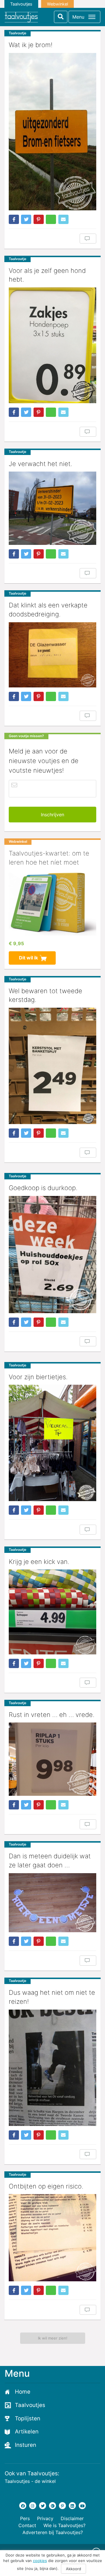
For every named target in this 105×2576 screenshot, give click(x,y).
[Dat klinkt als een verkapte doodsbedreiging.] (52, 655)
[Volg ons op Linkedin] (72, 2506)
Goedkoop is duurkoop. (43, 1188)
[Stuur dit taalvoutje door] (63, 219)
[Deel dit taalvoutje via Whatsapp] (51, 219)
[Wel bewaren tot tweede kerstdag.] (52, 1066)
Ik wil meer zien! (53, 2338)
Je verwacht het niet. (41, 464)
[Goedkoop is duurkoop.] (52, 1254)
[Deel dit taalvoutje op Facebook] (14, 219)
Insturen (26, 2445)
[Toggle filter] (61, 17)
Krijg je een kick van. (39, 1562)
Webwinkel (57, 4)
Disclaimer (72, 2518)
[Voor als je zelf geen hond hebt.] (52, 345)
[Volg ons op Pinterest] (62, 2506)
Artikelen (27, 2432)
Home (23, 2392)
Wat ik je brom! (31, 45)
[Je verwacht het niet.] (52, 508)
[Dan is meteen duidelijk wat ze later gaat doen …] (52, 1903)
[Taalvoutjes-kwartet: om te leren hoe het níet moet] (52, 903)
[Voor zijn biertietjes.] (52, 1443)
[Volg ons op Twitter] (43, 2506)
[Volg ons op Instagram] (33, 2506)
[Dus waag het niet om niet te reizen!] (52, 2068)
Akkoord (73, 2569)
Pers (25, 2518)
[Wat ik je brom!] (52, 131)
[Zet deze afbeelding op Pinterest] (39, 219)
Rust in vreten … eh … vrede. (52, 1715)
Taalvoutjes (21, 4)
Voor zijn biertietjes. (38, 1377)
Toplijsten (28, 2418)
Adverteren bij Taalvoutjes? (53, 2532)
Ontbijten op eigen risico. (46, 2186)
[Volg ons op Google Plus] (52, 2506)
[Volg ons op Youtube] (82, 2506)
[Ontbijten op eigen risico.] (52, 2238)
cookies (40, 2561)
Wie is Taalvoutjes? (64, 2525)
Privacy (45, 2518)
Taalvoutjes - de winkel (30, 2481)
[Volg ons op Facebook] (23, 2506)
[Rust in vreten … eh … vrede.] (52, 1759)
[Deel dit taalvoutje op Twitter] (26, 219)
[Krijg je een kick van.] (52, 1612)
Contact (27, 2525)
